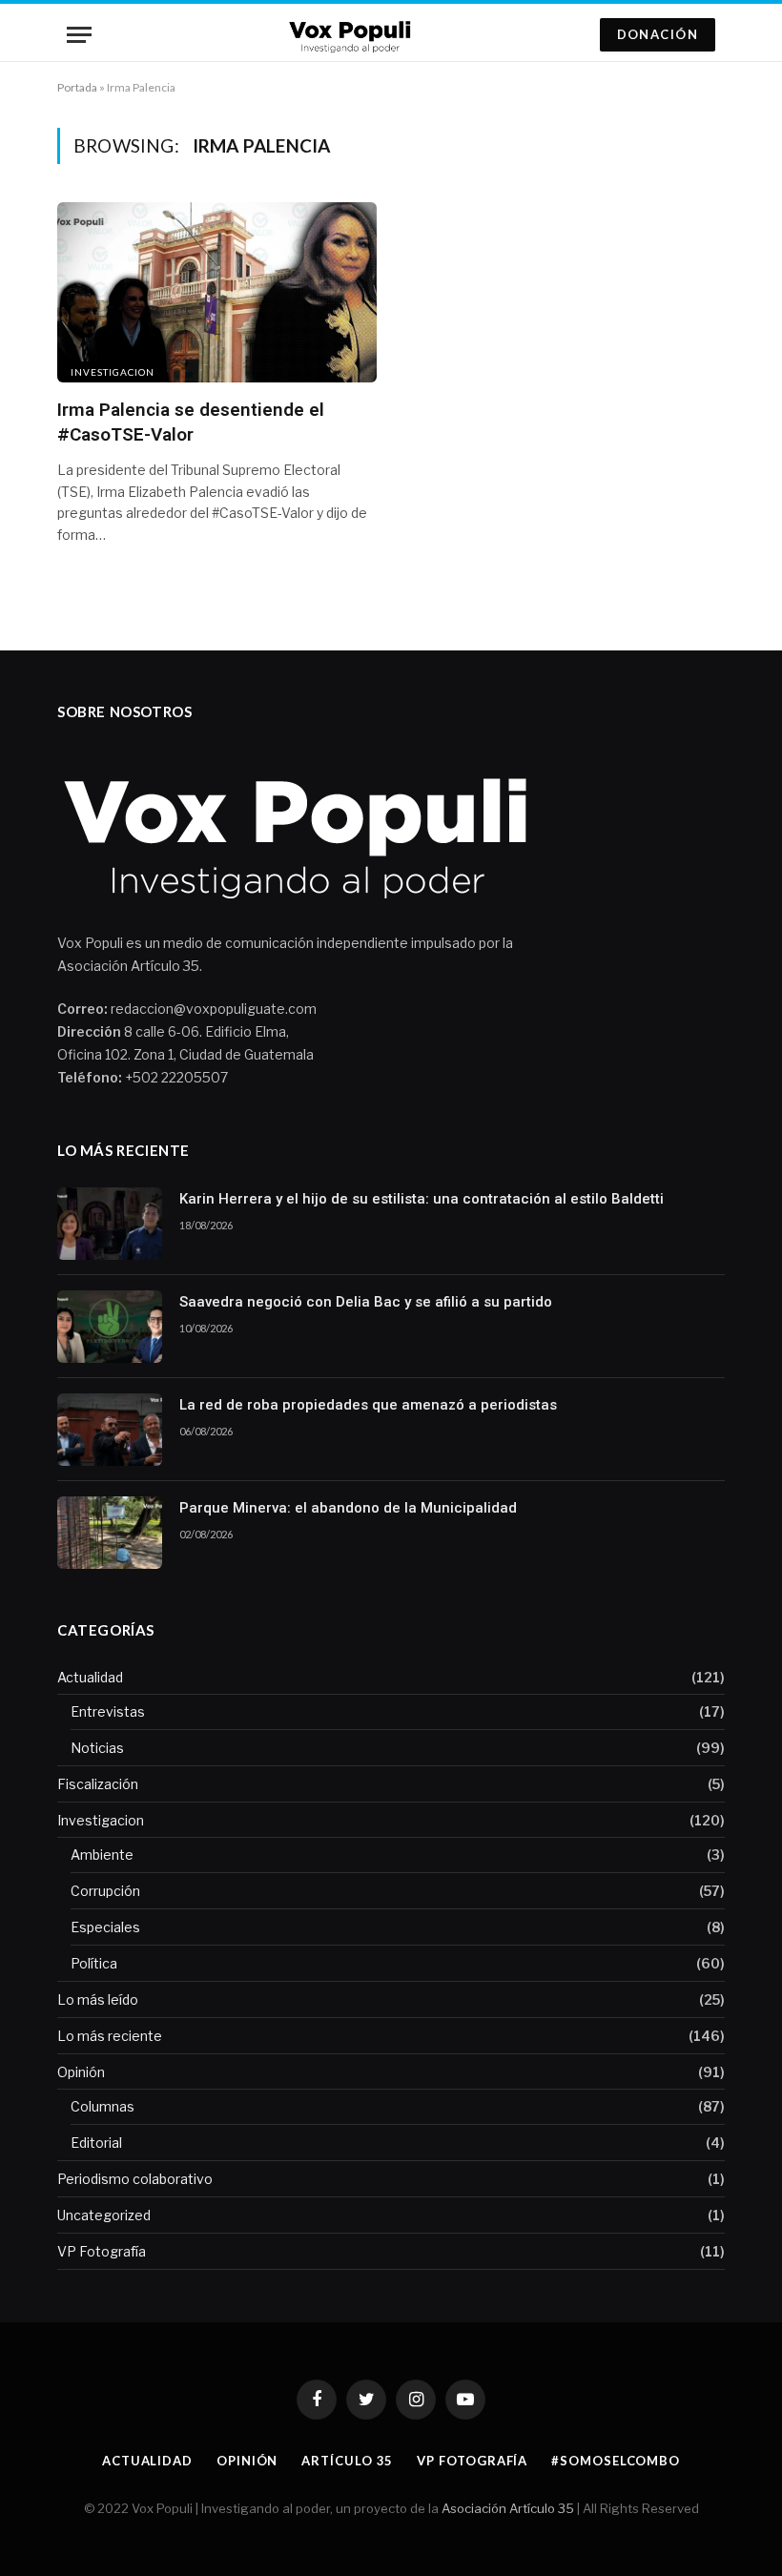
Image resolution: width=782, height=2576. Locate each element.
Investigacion (113, 372)
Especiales (105, 1927)
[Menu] (79, 35)
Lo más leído (98, 1999)
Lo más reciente (110, 2036)
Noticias (97, 1748)
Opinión (81, 2072)
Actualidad (90, 1677)
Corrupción (105, 1891)
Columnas (103, 2106)
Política (94, 1963)
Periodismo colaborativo (135, 2179)
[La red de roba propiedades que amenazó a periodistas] (110, 1430)
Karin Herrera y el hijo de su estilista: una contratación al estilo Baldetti (422, 1199)
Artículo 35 (347, 2461)
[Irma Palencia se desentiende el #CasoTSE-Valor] (217, 292)
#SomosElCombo (616, 2461)
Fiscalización (98, 1784)
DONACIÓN (658, 34)
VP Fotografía (102, 2251)
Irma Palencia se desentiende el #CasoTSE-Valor (191, 422)
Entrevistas (108, 1711)
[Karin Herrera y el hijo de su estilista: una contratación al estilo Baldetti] (110, 1224)
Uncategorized (104, 2215)
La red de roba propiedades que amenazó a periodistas (368, 1405)
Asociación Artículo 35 (508, 2508)
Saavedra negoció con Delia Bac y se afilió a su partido (366, 1302)
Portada (77, 87)
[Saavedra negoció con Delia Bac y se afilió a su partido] (110, 1327)
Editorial (96, 2143)
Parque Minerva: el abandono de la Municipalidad (348, 1508)
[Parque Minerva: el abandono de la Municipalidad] (110, 1533)
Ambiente (102, 1855)
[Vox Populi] (353, 35)
